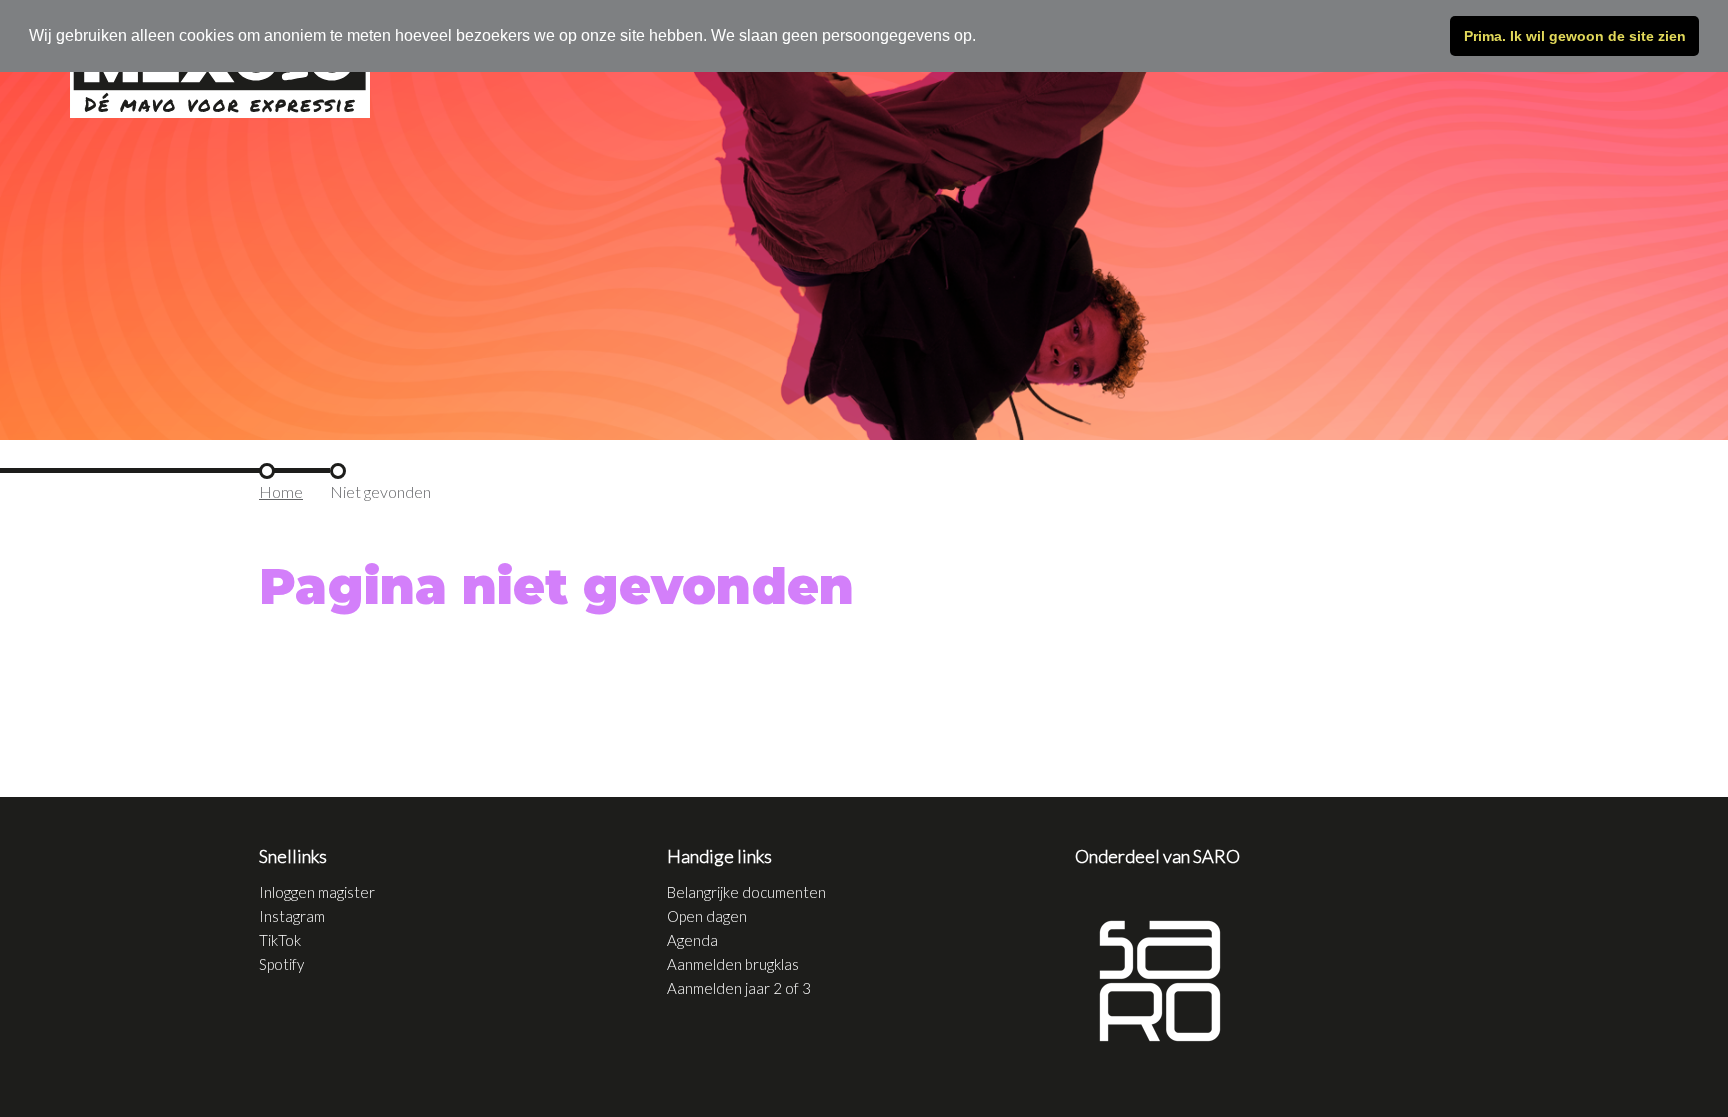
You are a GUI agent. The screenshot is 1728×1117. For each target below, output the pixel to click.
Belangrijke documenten (746, 892)
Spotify (281, 964)
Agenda (692, 940)
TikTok (280, 940)
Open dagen (707, 916)
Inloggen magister (317, 892)
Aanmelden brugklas (733, 964)
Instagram (292, 916)
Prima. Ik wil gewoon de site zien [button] (1575, 36)
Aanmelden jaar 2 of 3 (739, 988)
